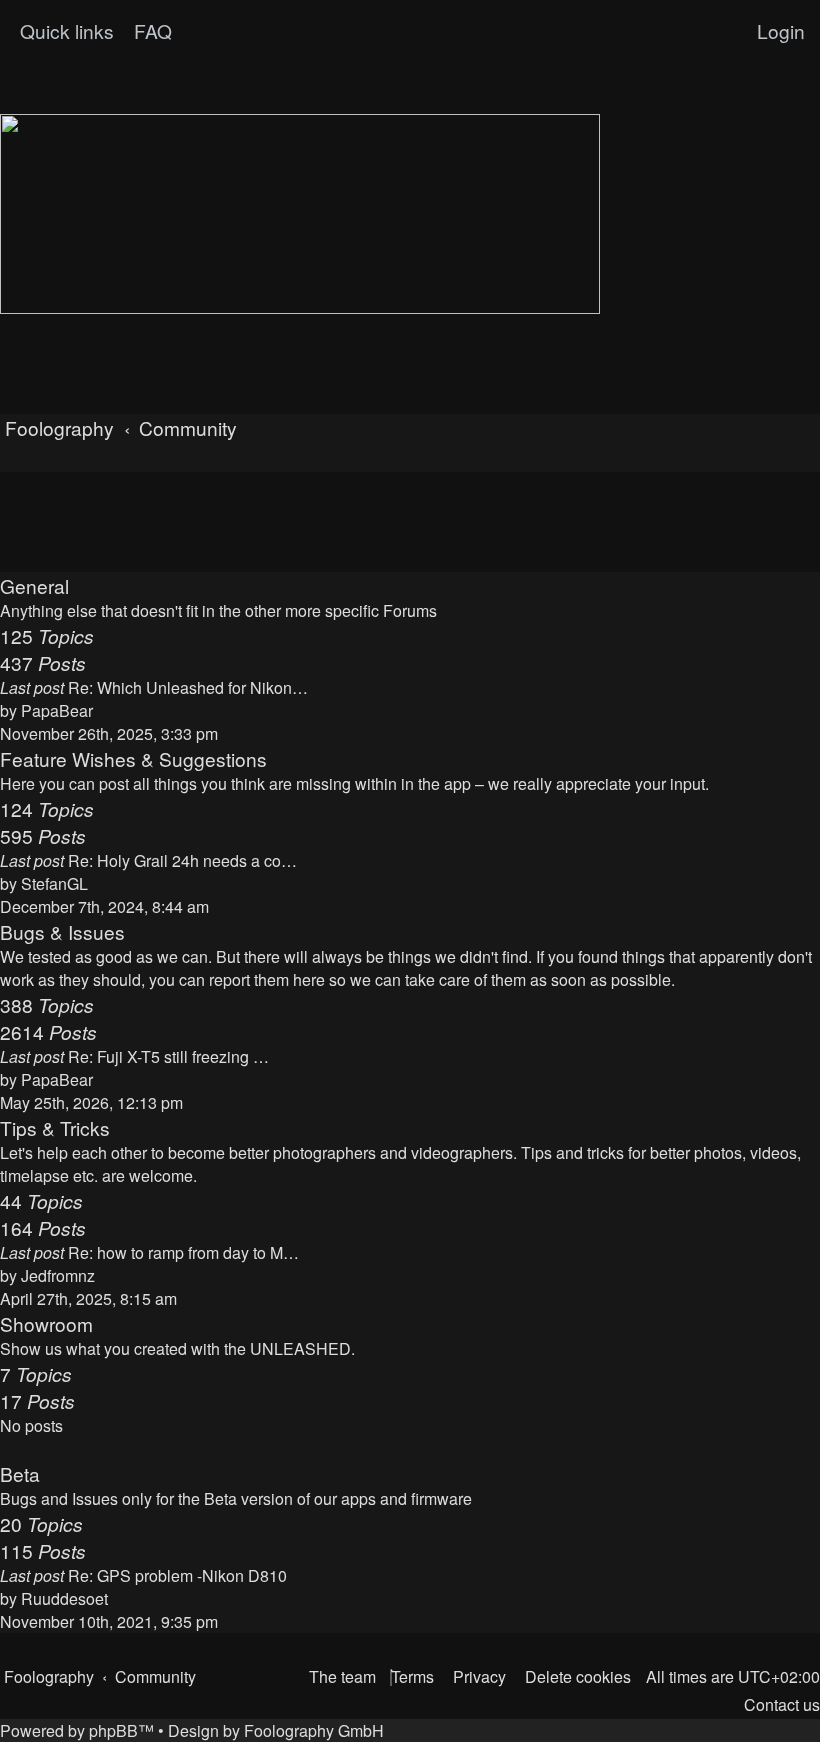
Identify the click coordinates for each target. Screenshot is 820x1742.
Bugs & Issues (62, 931)
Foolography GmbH (314, 1730)
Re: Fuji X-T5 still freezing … (168, 1056)
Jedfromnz (58, 1275)
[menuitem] (150, 31)
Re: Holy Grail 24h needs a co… (182, 860)
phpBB (113, 1730)
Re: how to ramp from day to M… (183, 1252)
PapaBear (57, 710)
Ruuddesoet (64, 1598)
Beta (20, 1473)
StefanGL (54, 883)
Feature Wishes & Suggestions (133, 758)
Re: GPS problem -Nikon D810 (177, 1575)
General (34, 585)
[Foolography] (300, 214)
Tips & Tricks (55, 1127)
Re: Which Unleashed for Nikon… (188, 687)
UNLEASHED (50, 483)
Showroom (46, 1323)
